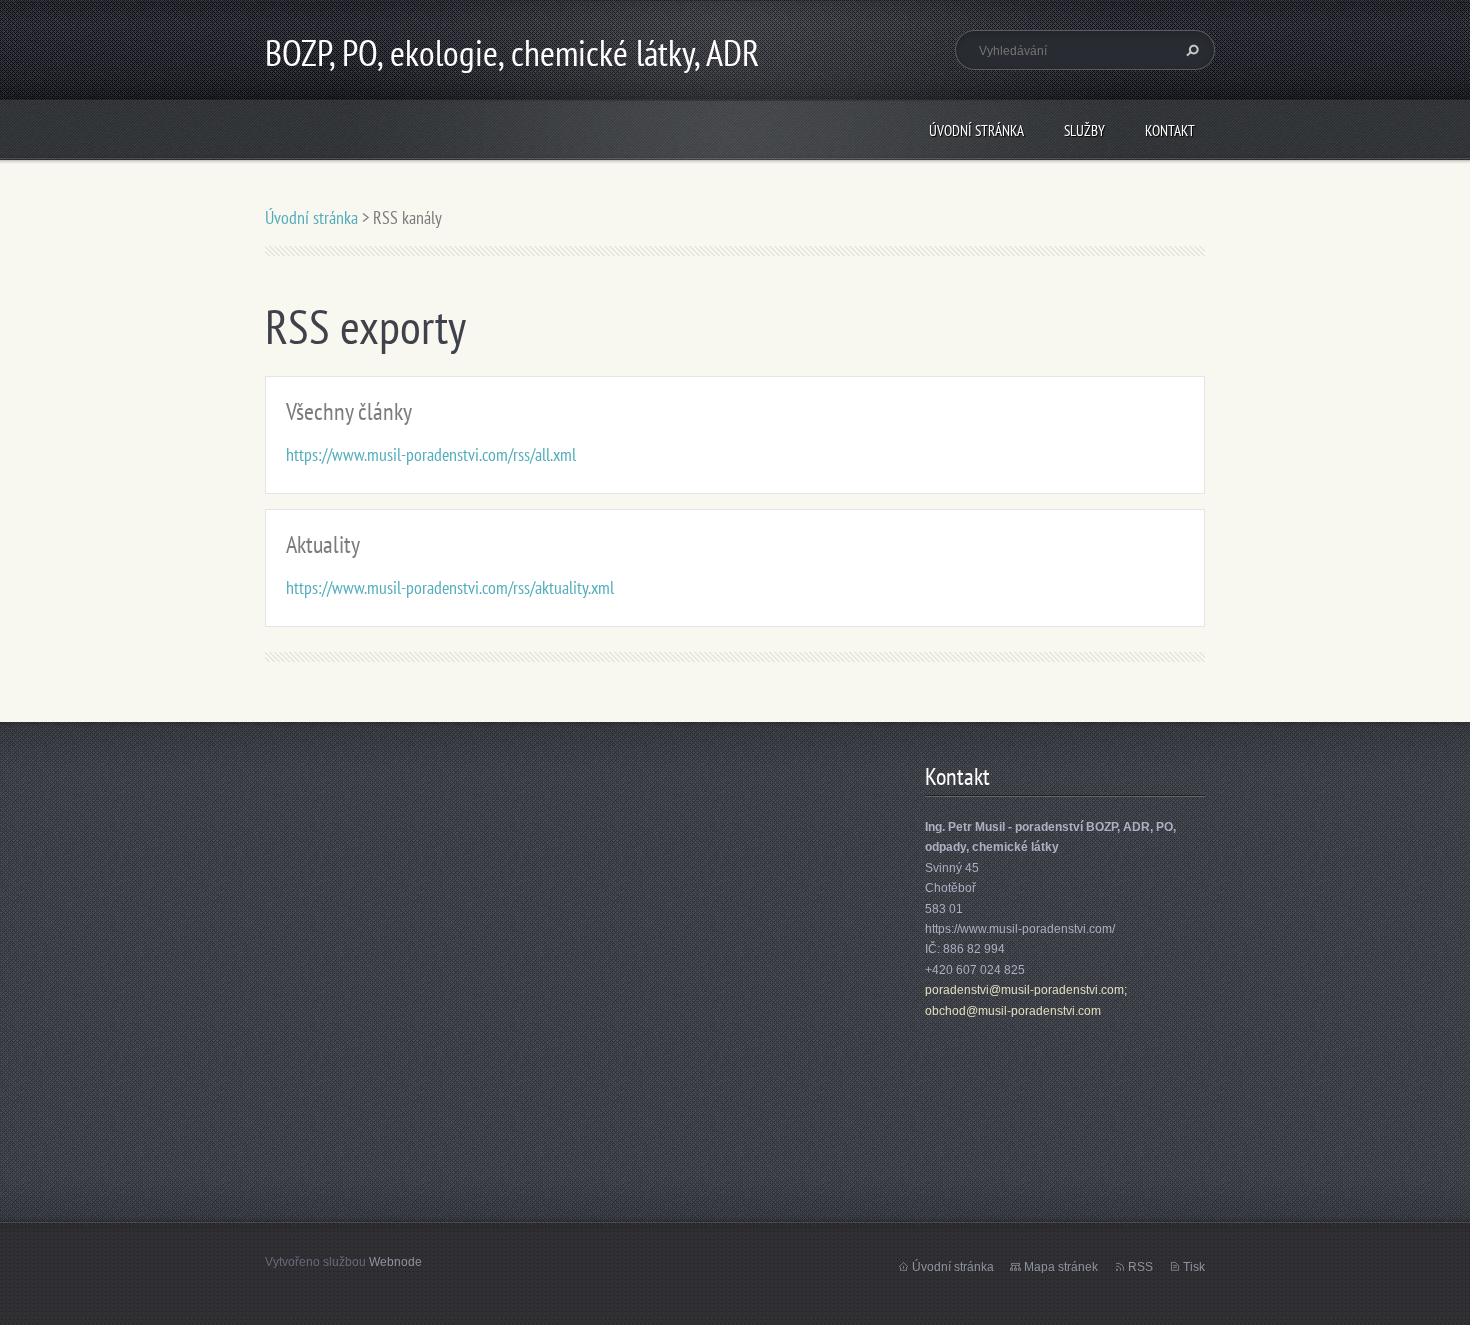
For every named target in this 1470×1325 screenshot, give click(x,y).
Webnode (395, 1262)
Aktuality (323, 544)
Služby (1084, 130)
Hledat (1190, 50)
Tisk (1194, 1267)
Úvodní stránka (976, 130)
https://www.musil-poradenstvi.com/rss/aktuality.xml (450, 587)
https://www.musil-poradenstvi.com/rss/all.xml (431, 454)
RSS (1140, 1267)
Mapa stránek (1061, 1267)
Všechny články (349, 411)
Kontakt (1170, 130)
